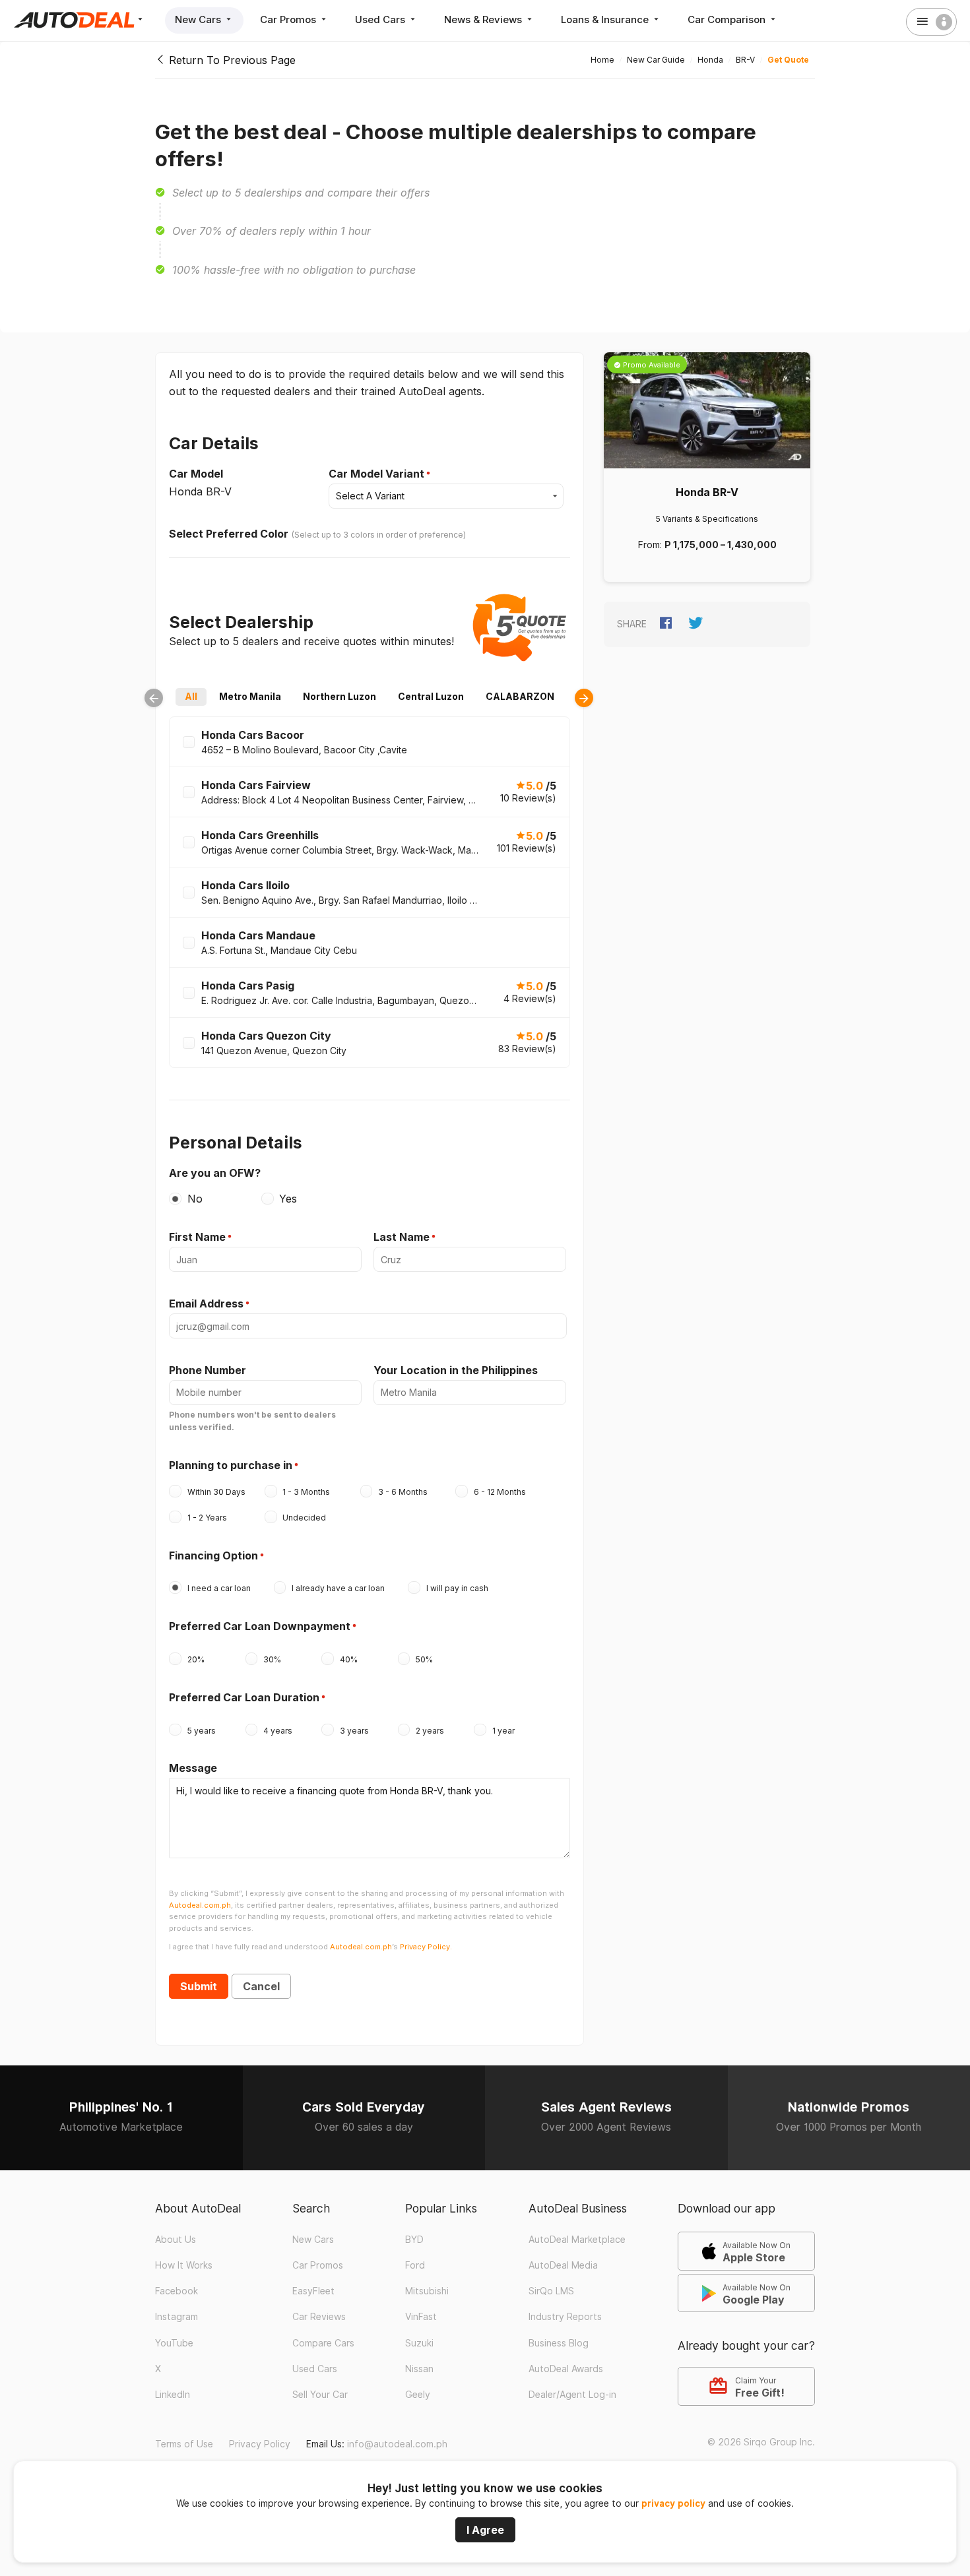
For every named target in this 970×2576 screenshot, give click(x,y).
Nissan (419, 2369)
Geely (418, 2395)
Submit (199, 1986)
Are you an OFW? (215, 1173)
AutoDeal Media (563, 2265)
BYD (414, 2240)
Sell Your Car (320, 2395)
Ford (415, 2265)
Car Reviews (319, 2317)
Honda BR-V (707, 492)
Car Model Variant (376, 474)
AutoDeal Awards (566, 2369)
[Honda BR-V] (707, 410)
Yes (288, 1199)
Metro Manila (250, 696)
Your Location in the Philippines (456, 1370)
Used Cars (381, 19)
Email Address (206, 1304)
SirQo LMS (551, 2291)
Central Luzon (431, 696)
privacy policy (673, 2503)
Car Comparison (728, 19)
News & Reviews (484, 19)
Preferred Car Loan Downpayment (260, 1626)
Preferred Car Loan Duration (244, 1697)
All (191, 696)
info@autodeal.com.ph (397, 2444)
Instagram (177, 2317)
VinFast (421, 2317)
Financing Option (213, 1555)
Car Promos (289, 19)
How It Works (184, 2265)
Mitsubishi (427, 2291)
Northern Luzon (339, 696)
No (195, 1199)
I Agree (485, 2530)
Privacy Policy (260, 2444)
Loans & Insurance (606, 19)
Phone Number (208, 1370)
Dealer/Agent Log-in (572, 2395)
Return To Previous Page (231, 60)
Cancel (261, 1986)
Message (193, 1768)
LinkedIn (173, 2395)
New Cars (199, 19)
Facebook (177, 2291)
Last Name (402, 1237)
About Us (176, 2240)
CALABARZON (520, 696)
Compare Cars (323, 2343)
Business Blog (559, 2343)
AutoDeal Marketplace (577, 2240)
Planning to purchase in (231, 1465)
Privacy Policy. (426, 1947)
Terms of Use (184, 2444)
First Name (197, 1237)
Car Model (196, 474)
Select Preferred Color (229, 534)
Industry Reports (565, 2317)
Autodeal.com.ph (200, 1905)
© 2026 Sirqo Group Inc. (761, 2442)
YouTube (174, 2343)
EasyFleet (313, 2291)
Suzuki (419, 2343)
